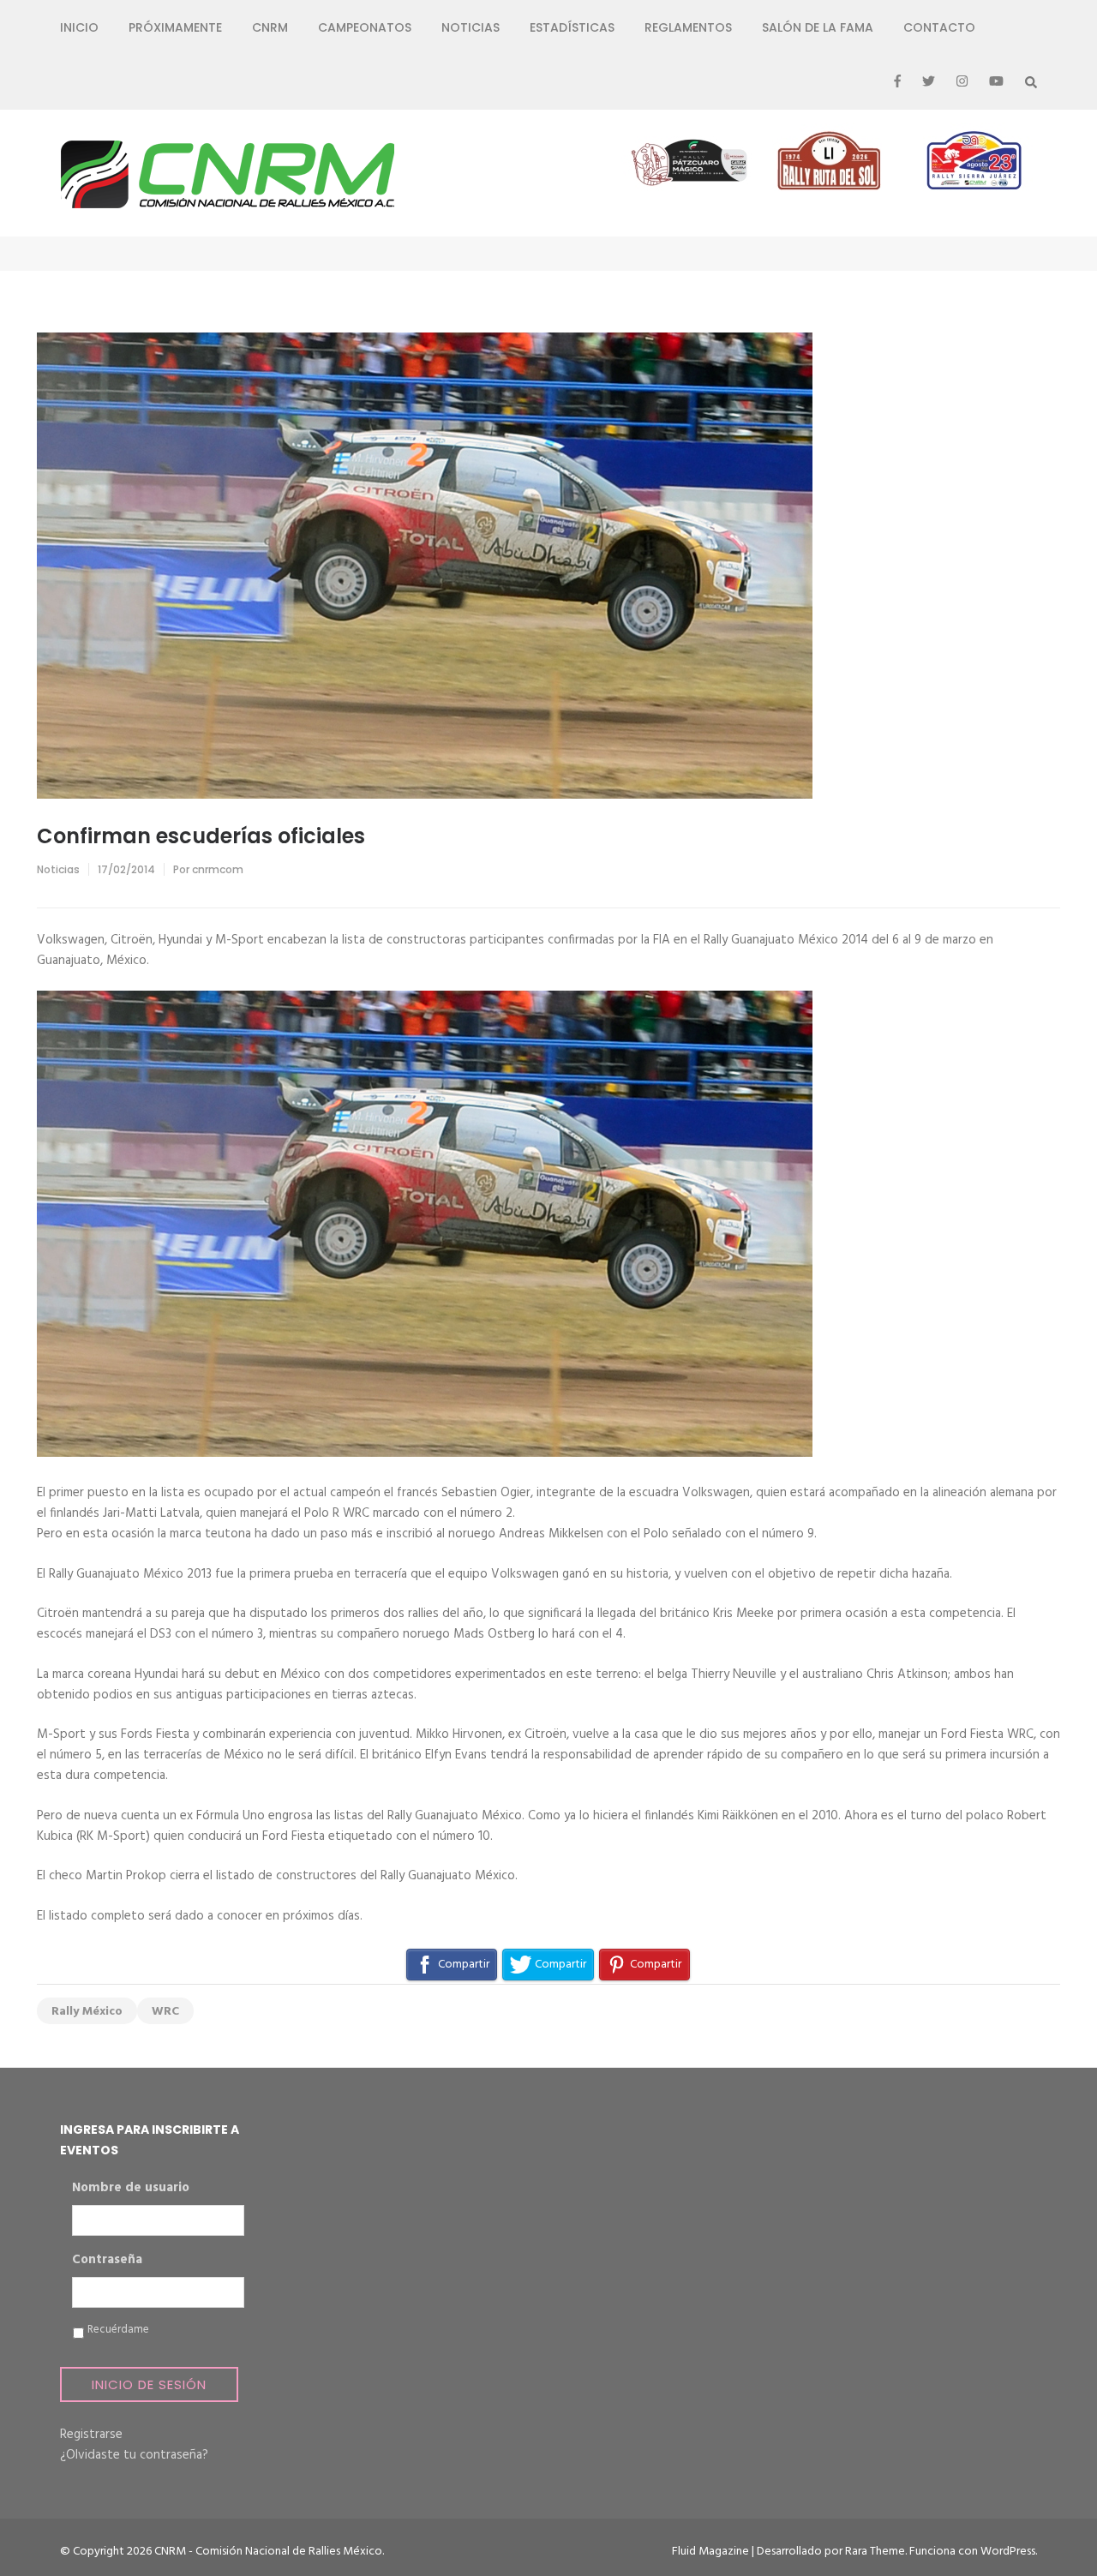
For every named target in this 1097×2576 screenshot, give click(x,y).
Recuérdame (118, 2330)
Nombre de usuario (131, 2189)
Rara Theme (875, 2552)
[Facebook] (897, 82)
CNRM (270, 27)
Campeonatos (365, 27)
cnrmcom (218, 869)
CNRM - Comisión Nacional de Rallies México (268, 2552)
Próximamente (175, 27)
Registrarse (91, 2435)
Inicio (79, 27)
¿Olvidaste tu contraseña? (134, 2455)
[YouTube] (996, 82)
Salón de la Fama (818, 27)
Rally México (87, 2012)
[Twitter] (929, 82)
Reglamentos (688, 27)
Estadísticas (572, 27)
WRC (165, 2012)
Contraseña (107, 2261)
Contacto (939, 27)
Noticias (471, 27)
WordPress (1008, 2552)
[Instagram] (962, 82)
